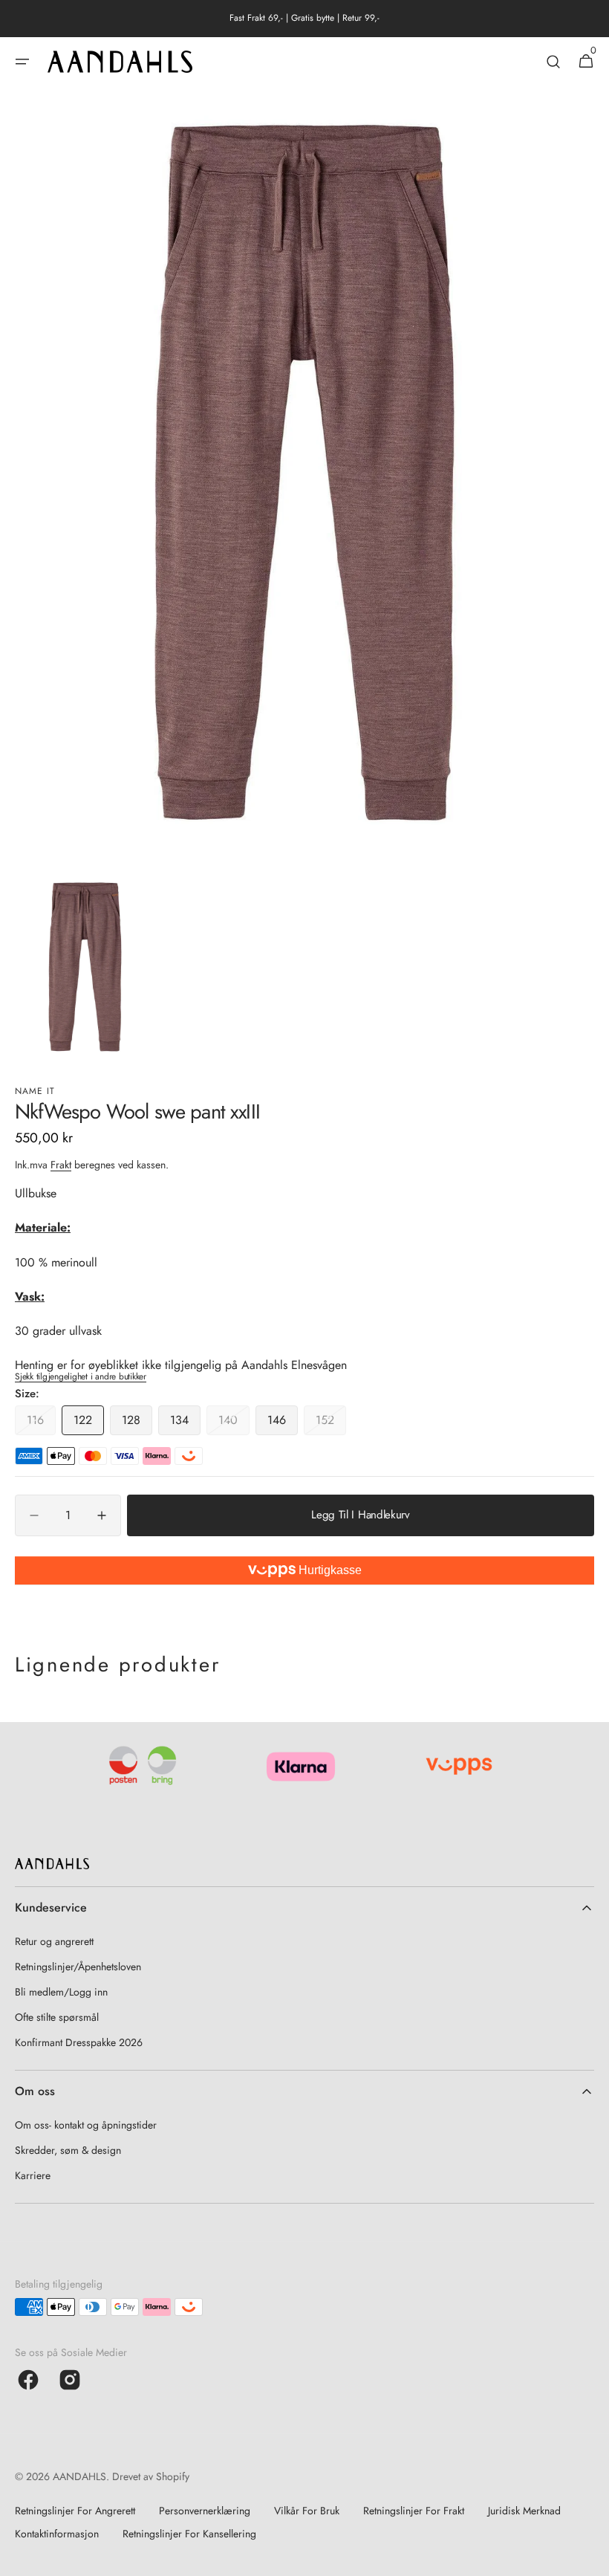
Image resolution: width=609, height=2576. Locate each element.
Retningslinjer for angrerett (75, 2511)
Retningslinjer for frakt (414, 2511)
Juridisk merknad (524, 2511)
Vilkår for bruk (307, 2511)
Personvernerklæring (205, 2511)
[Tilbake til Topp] (591, 2558)
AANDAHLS (79, 2476)
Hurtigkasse (329, 1570)
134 (185, 1423)
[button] (22, 62)
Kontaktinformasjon (57, 2534)
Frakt (61, 1165)
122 (89, 1423)
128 (137, 1423)
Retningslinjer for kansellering (189, 2534)
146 (283, 1423)
